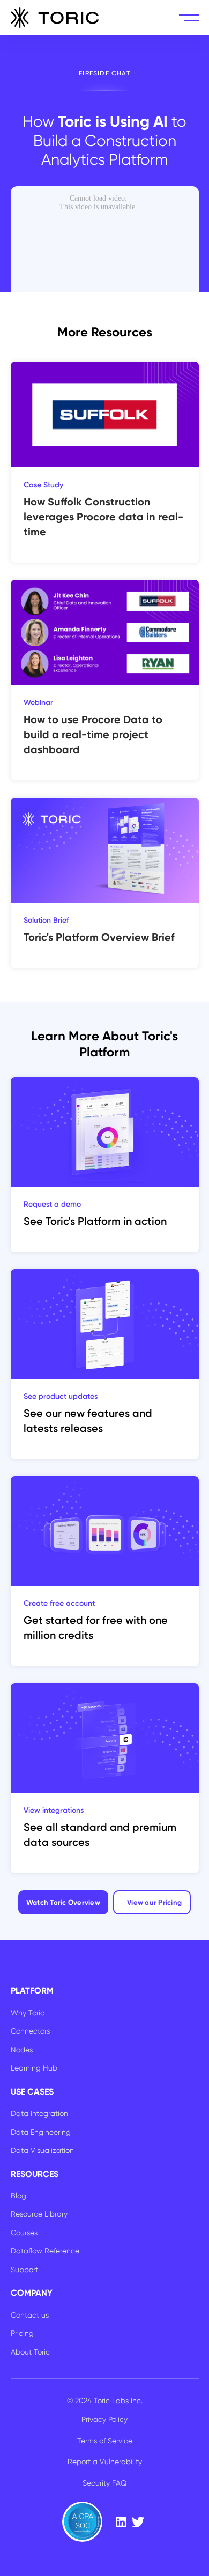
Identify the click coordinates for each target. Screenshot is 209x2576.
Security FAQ (104, 2483)
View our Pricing (154, 1902)
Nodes (22, 2050)
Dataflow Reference (45, 2251)
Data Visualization (42, 2150)
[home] (55, 18)
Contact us (30, 2315)
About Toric (30, 2352)
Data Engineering (41, 2132)
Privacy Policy (104, 2419)
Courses (24, 2233)
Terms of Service (105, 2441)
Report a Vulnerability (105, 2462)
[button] (189, 18)
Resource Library (39, 2214)
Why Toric (28, 2013)
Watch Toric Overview (63, 1902)
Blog (18, 2196)
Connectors (30, 2031)
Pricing (22, 2333)
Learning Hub (34, 2068)
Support (24, 2270)
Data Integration (39, 2113)
